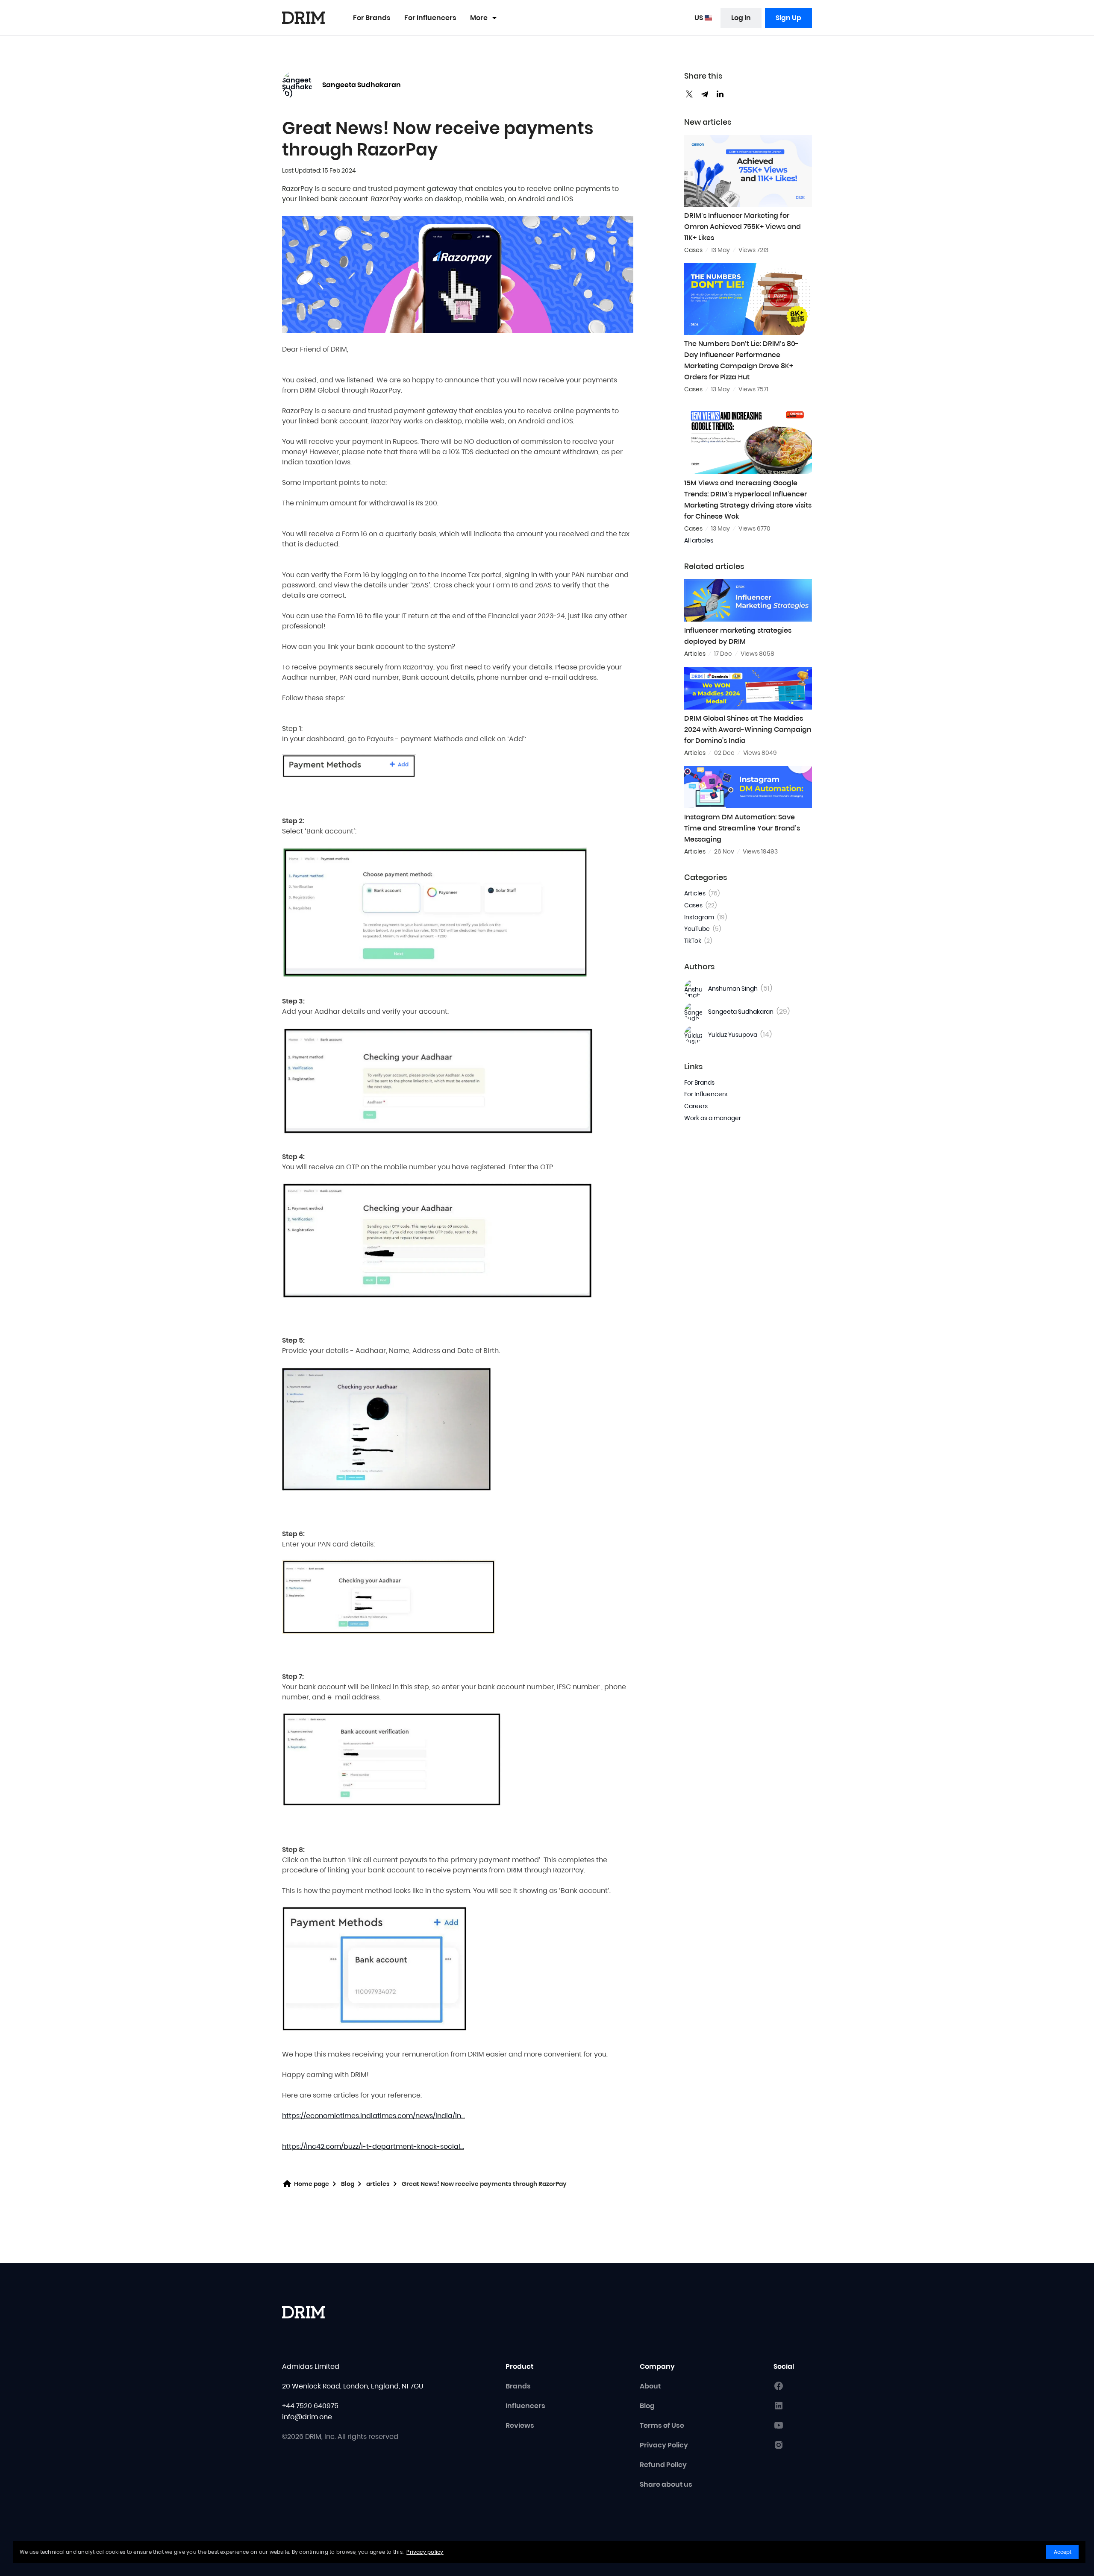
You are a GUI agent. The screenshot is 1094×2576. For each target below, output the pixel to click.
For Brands (372, 18)
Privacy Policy (664, 2445)
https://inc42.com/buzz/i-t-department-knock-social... (373, 2146)
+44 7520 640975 (310, 2406)
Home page (312, 2184)
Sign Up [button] (788, 18)
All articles (699, 540)
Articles (702, 893)
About (650, 2386)
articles (378, 2184)
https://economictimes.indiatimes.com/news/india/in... (373, 2116)
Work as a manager (713, 1118)
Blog (348, 2184)
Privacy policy (425, 2552)
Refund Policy (663, 2465)
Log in (741, 18)
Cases (700, 905)
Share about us (666, 2484)
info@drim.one (307, 2417)
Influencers (525, 2406)
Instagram (706, 917)
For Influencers (430, 18)
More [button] (479, 18)
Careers (696, 1106)
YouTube (703, 929)
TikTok (698, 941)
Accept (1063, 2552)
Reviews (520, 2425)
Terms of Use (662, 2425)
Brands (518, 2386)
